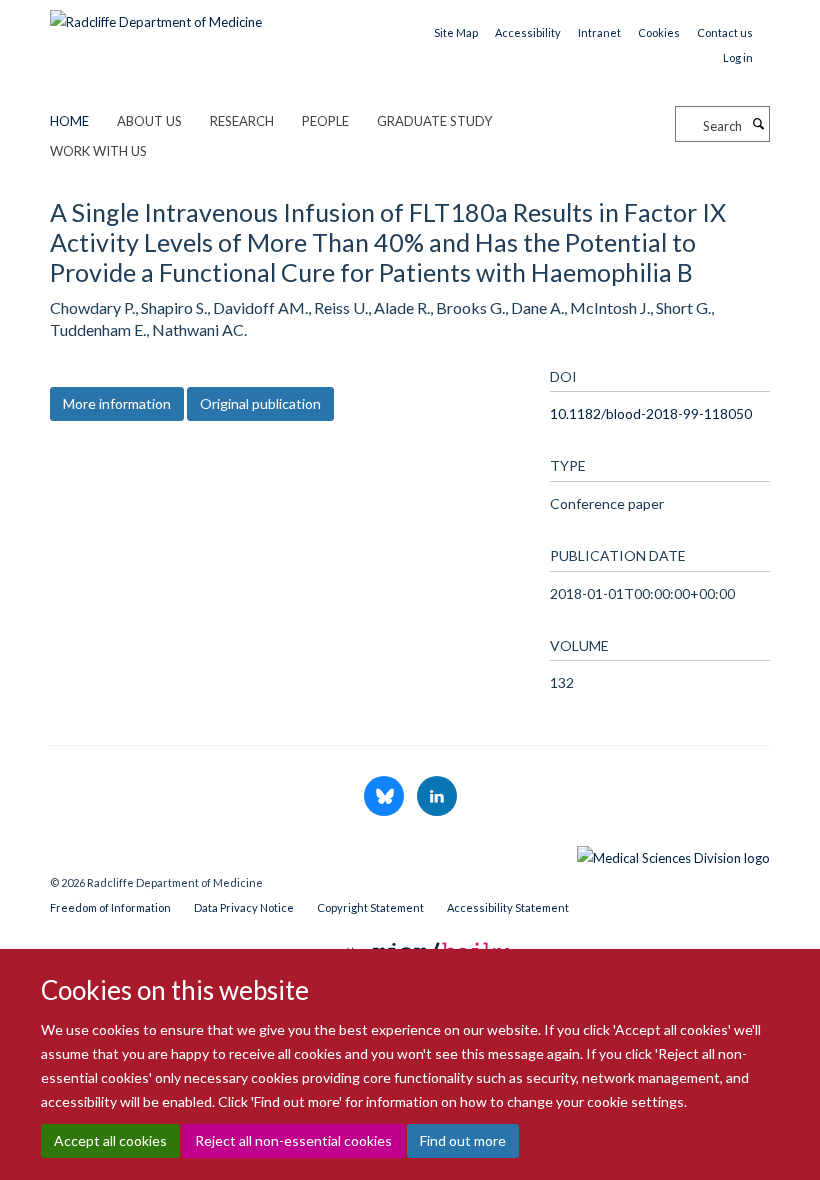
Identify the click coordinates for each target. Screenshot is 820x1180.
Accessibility (528, 32)
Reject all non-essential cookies (293, 1140)
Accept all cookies (110, 1140)
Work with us (98, 151)
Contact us (725, 32)
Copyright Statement (370, 907)
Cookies (659, 32)
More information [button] (117, 403)
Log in (738, 57)
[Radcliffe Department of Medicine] (156, 15)
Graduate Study (434, 121)
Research (242, 121)
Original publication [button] (260, 403)
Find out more (463, 1140)
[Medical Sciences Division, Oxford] (410, 853)
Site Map (456, 32)
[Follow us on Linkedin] (437, 797)
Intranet (599, 32)
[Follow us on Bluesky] (385, 797)
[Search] (758, 124)
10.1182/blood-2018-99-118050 (651, 413)
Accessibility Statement (508, 907)
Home (69, 121)
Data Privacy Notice (244, 907)
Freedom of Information (110, 907)
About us (149, 121)
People (325, 121)
